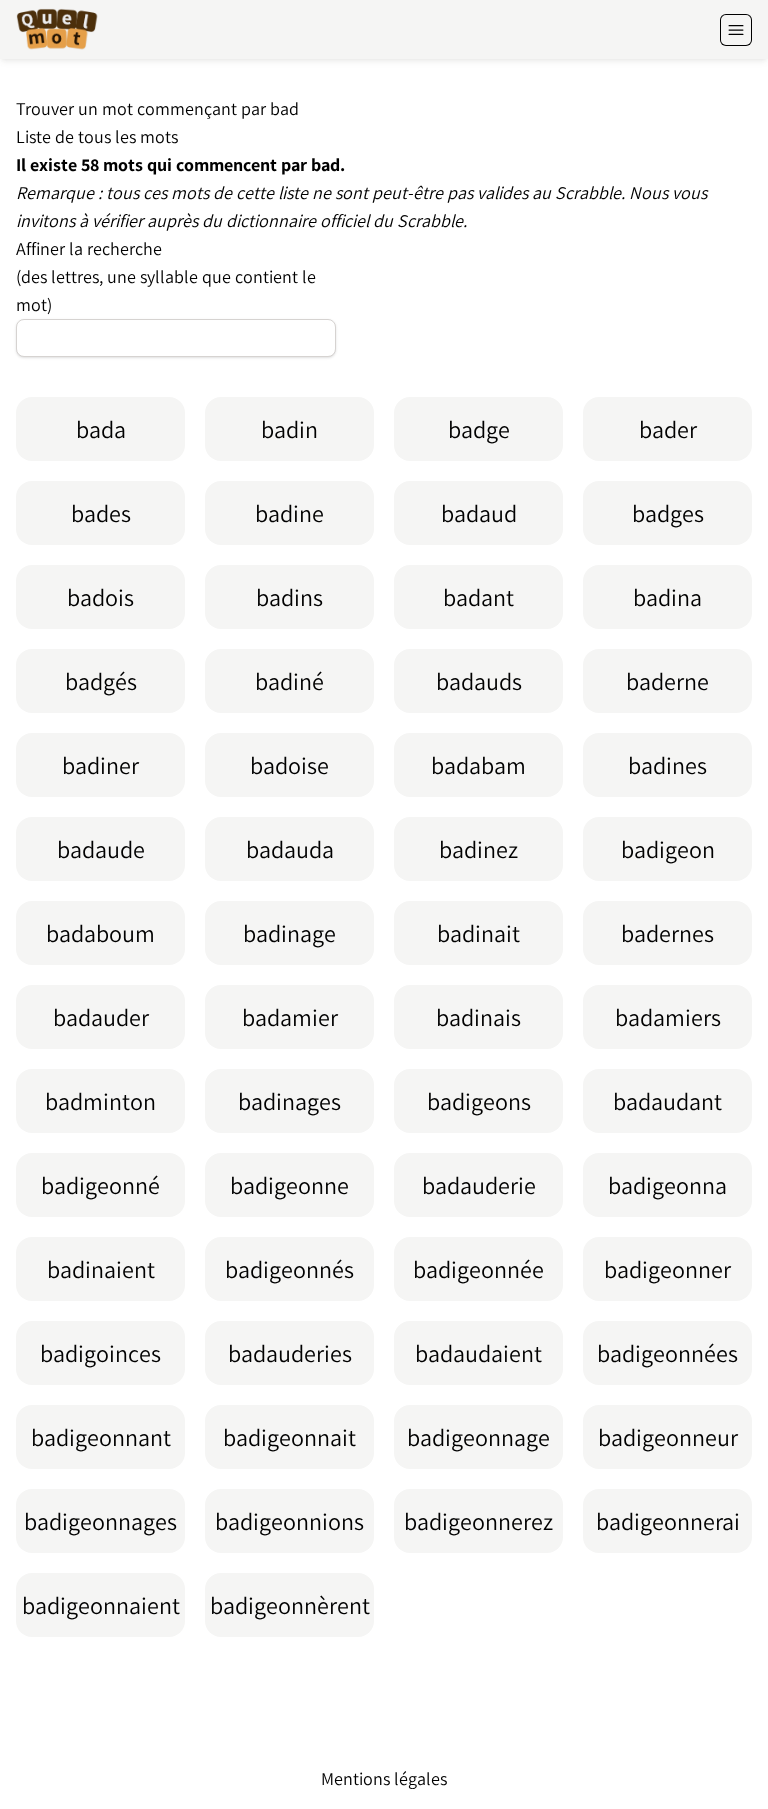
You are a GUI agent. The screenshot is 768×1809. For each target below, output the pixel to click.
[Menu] (736, 30)
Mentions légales (384, 1778)
